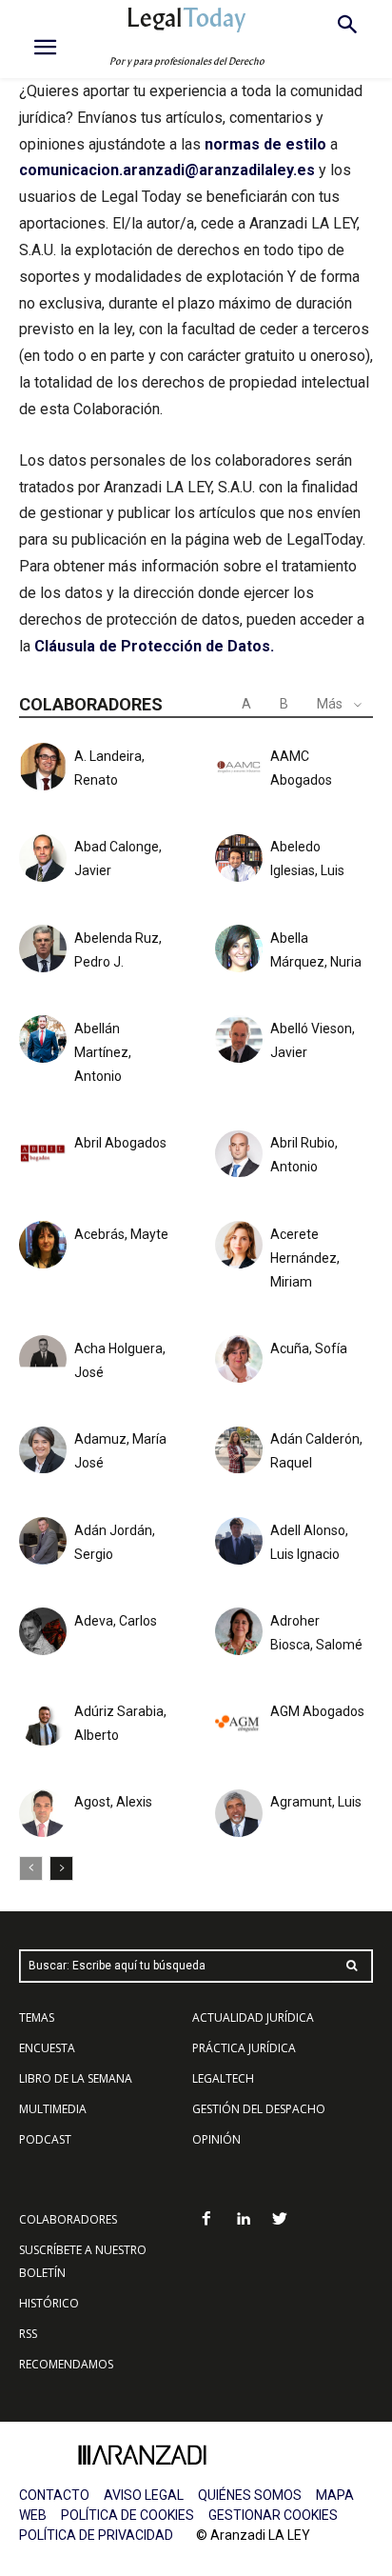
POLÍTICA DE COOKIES (127, 2515)
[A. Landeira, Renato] (43, 767)
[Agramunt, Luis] (239, 1813)
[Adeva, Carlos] (43, 1631)
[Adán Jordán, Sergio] (43, 1541)
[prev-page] (31, 1868)
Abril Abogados (120, 1143)
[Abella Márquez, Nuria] (239, 949)
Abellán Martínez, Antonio (103, 1052)
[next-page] (61, 1868)
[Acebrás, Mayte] (43, 1245)
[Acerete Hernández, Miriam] (239, 1245)
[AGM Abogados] (239, 1723)
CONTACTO (54, 2495)
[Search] (352, 1966)
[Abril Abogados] (43, 1154)
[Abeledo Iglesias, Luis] (239, 858)
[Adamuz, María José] (43, 1450)
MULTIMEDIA (53, 2109)
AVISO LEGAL (144, 2495)
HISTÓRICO (49, 2303)
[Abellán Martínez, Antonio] (43, 1039)
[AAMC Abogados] (239, 767)
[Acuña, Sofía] (239, 1359)
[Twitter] (280, 2220)
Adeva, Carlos (116, 1621)
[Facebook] (206, 2220)
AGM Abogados (317, 1711)
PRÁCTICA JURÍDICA (244, 2048)
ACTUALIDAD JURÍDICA (253, 2017)
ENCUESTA (47, 2048)
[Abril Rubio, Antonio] (239, 1154)
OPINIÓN (216, 2139)
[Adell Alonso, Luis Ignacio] (239, 1541)
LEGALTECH (223, 2078)
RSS (28, 2334)
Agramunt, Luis (316, 1802)
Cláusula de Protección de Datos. (154, 646)
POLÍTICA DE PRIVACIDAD (96, 2535)
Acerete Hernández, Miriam (305, 1258)
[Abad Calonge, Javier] (43, 858)
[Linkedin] (243, 2220)
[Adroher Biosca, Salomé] (239, 1631)
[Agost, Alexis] (43, 1813)
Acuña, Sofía (309, 1348)
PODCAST (45, 2139)
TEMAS (37, 2017)
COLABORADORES (68, 2219)
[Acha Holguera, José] (43, 1359)
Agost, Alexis (113, 1802)
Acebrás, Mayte (121, 1234)
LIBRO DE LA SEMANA (76, 2078)
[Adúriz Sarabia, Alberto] (43, 1723)
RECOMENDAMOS (66, 2364)
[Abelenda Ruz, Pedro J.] (43, 949)
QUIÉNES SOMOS (250, 2495)
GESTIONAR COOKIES (273, 2515)
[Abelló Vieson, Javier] (239, 1039)
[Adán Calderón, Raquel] (239, 1450)
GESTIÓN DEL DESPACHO (259, 2109)
